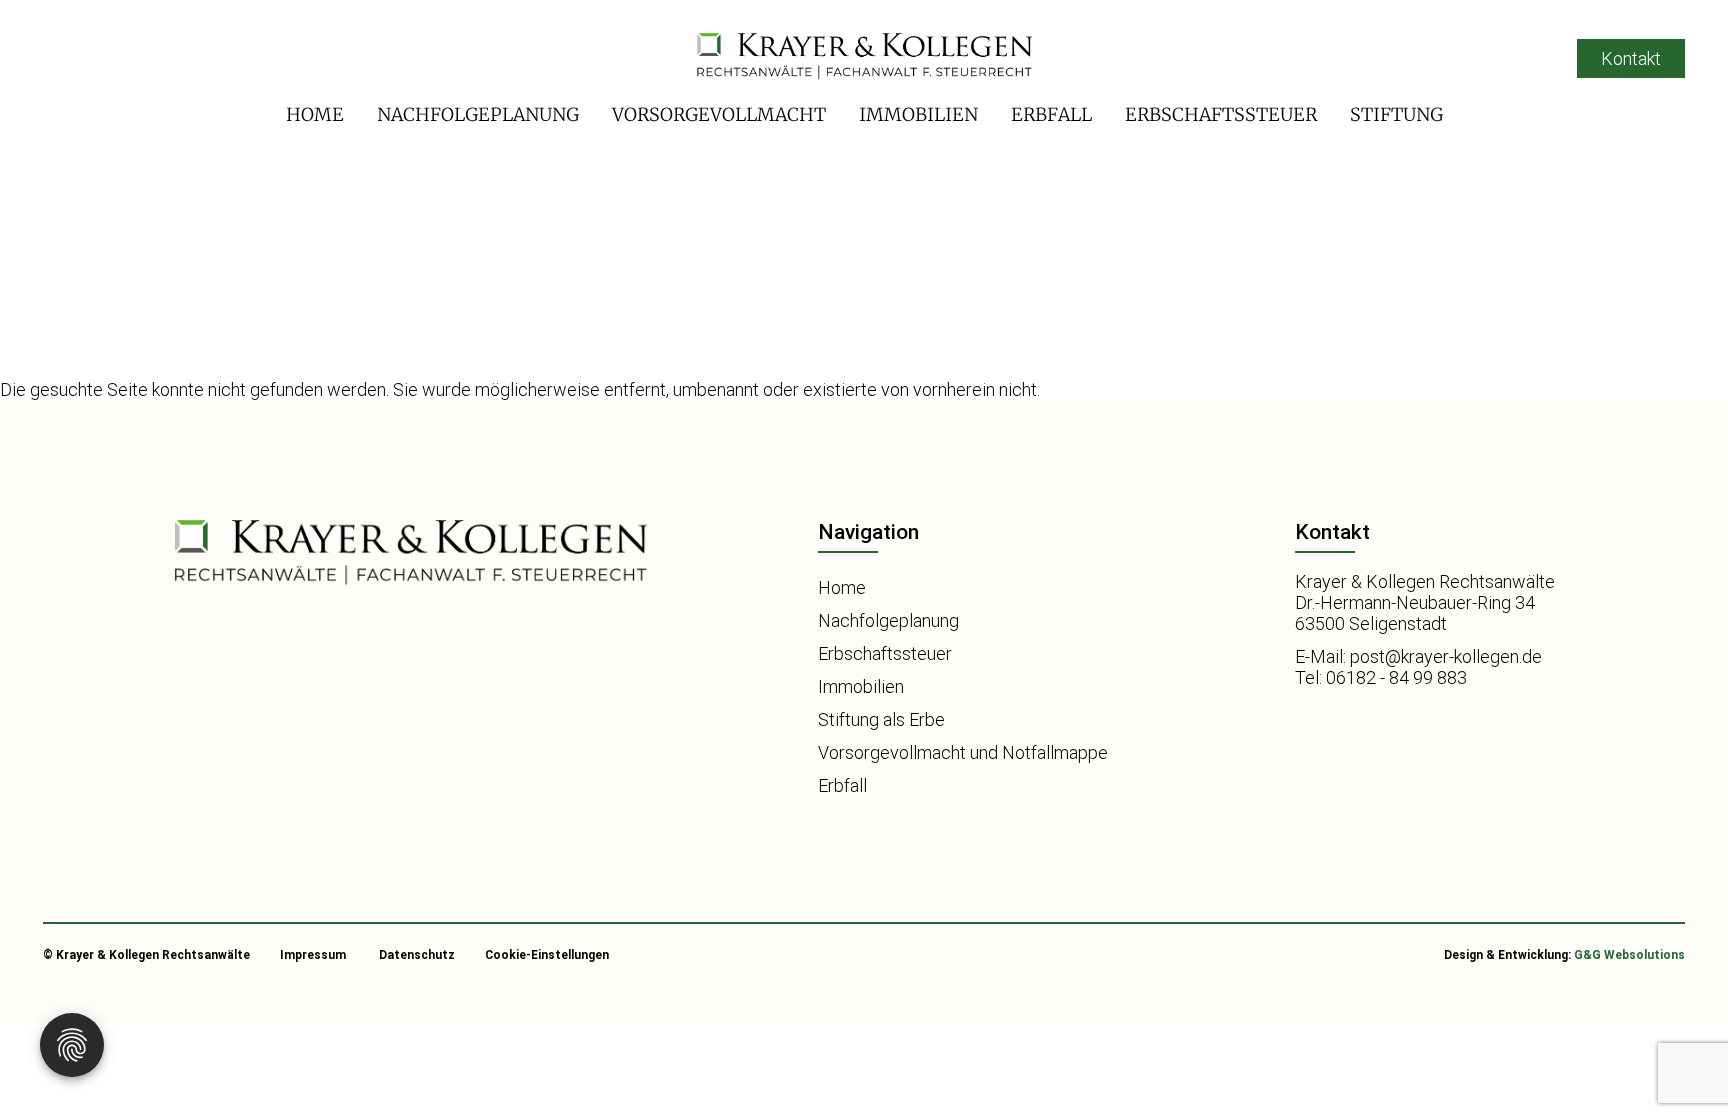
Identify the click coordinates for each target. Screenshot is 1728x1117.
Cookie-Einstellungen (547, 955)
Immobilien (918, 114)
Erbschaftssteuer (1221, 114)
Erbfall (1051, 114)
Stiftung (1396, 114)
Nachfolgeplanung (478, 114)
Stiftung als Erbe (881, 719)
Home (315, 114)
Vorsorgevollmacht (719, 114)
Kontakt (1631, 58)
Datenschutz (417, 955)
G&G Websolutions (1629, 955)
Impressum (313, 955)
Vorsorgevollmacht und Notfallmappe (963, 752)
